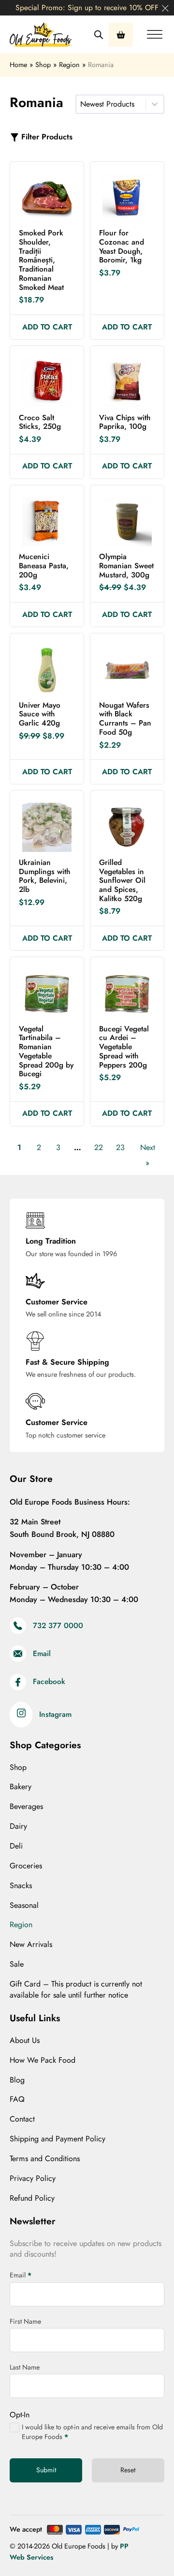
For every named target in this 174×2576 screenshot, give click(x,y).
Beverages (26, 1807)
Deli (16, 1846)
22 (99, 1147)
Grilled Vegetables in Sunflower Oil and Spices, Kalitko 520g (122, 880)
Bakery (21, 1787)
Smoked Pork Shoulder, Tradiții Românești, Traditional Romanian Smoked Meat (41, 260)
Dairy (18, 1826)
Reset (128, 2470)
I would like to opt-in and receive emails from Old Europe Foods (92, 2432)
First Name (25, 2321)
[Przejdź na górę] (143, 2549)
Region (21, 1925)
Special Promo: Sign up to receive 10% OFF (87, 7)
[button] (47, 327)
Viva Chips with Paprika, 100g (125, 422)
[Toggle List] (155, 104)
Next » (148, 1155)
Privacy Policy (33, 2179)
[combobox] (111, 104)
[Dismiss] (165, 9)
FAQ (17, 2099)
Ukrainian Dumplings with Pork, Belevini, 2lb (44, 876)
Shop (18, 1768)
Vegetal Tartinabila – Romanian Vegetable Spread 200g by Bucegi (46, 1051)
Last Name (25, 2367)
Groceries (26, 1866)
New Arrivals (31, 1945)
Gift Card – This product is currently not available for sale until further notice (76, 1990)
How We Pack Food (43, 2060)
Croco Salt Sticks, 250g (40, 422)
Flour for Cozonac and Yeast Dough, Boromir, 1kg (122, 246)
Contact (22, 2119)
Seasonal (24, 1905)
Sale (17, 1964)
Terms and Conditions (45, 2159)
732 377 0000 (58, 1626)
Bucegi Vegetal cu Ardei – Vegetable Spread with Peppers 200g (124, 1047)
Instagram (55, 1715)
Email (42, 1654)
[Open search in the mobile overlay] (99, 35)
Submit (46, 2470)
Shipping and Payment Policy (58, 2139)
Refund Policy (32, 2198)
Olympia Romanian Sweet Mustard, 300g (126, 565)
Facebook (49, 1682)
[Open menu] (155, 35)
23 (120, 1147)
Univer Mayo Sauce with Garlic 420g (40, 714)
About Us (25, 2041)
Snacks (21, 1886)
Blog (17, 2080)
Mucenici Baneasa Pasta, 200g (44, 565)
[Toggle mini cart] (121, 35)
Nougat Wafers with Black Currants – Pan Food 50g (125, 719)
